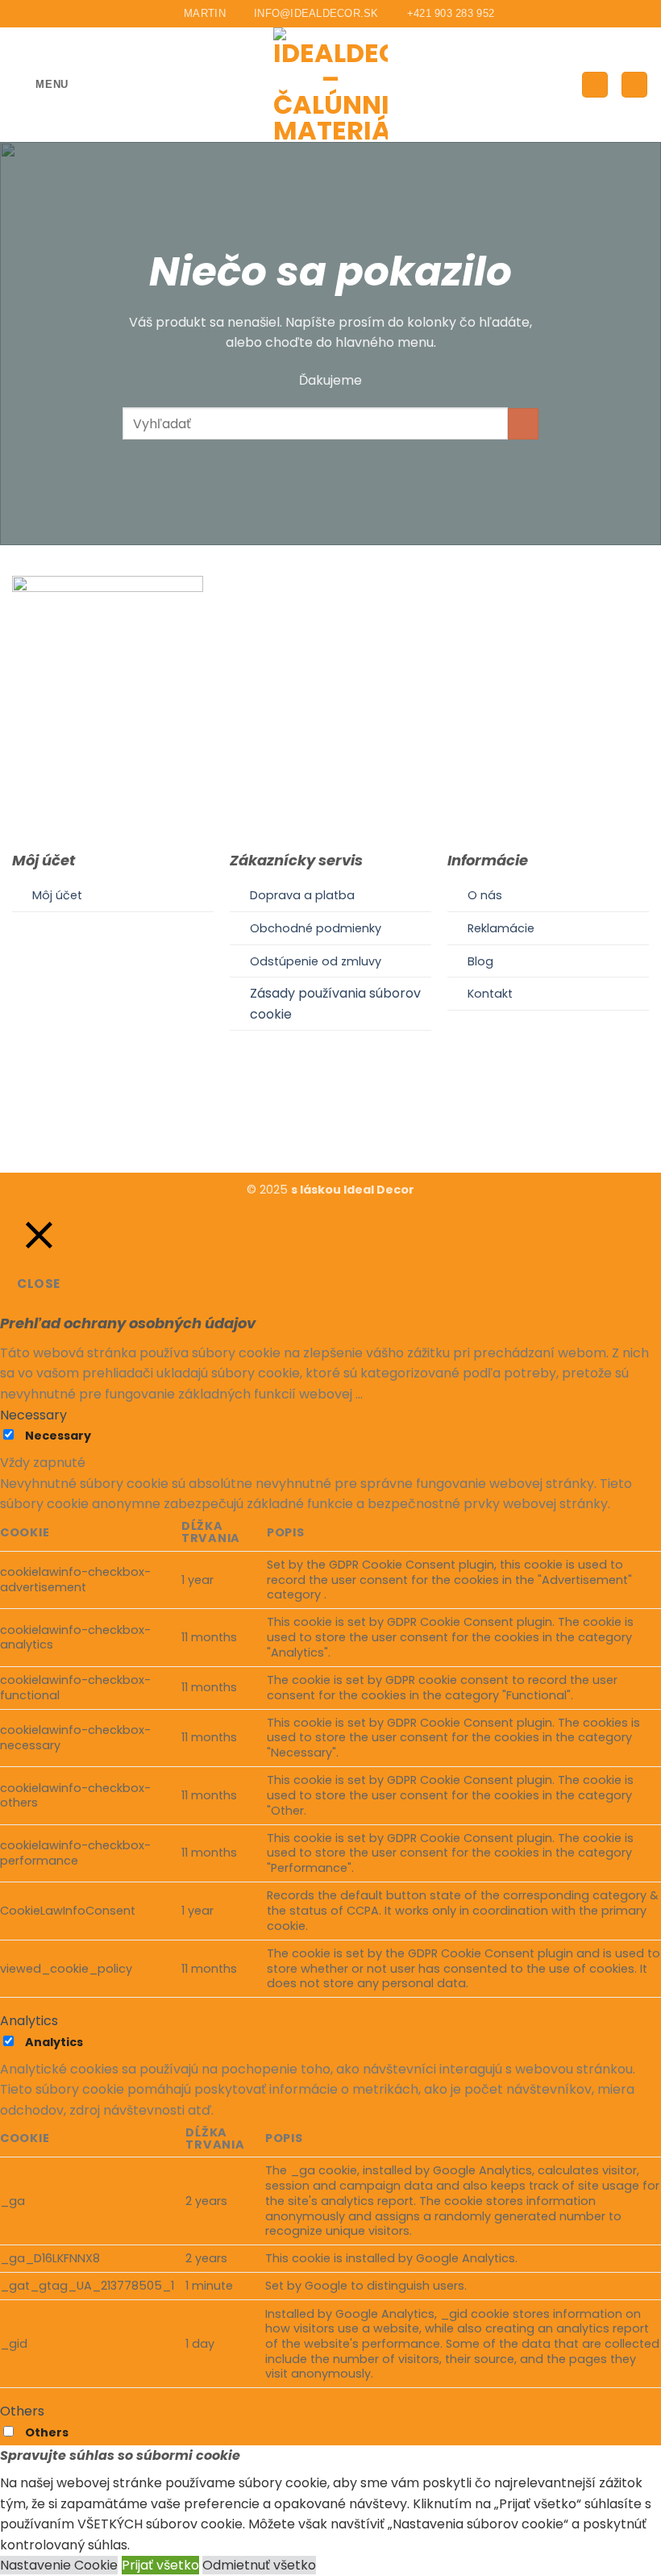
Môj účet (57, 895)
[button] (40, 84)
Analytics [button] (29, 2021)
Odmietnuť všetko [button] (259, 2565)
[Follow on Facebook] (310, 1123)
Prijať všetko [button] (160, 2565)
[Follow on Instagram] (330, 1123)
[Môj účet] (595, 85)
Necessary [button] (33, 1415)
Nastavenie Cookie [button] (59, 2565)
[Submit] (524, 424)
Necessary (58, 1436)
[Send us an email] (350, 1123)
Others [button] (22, 2411)
